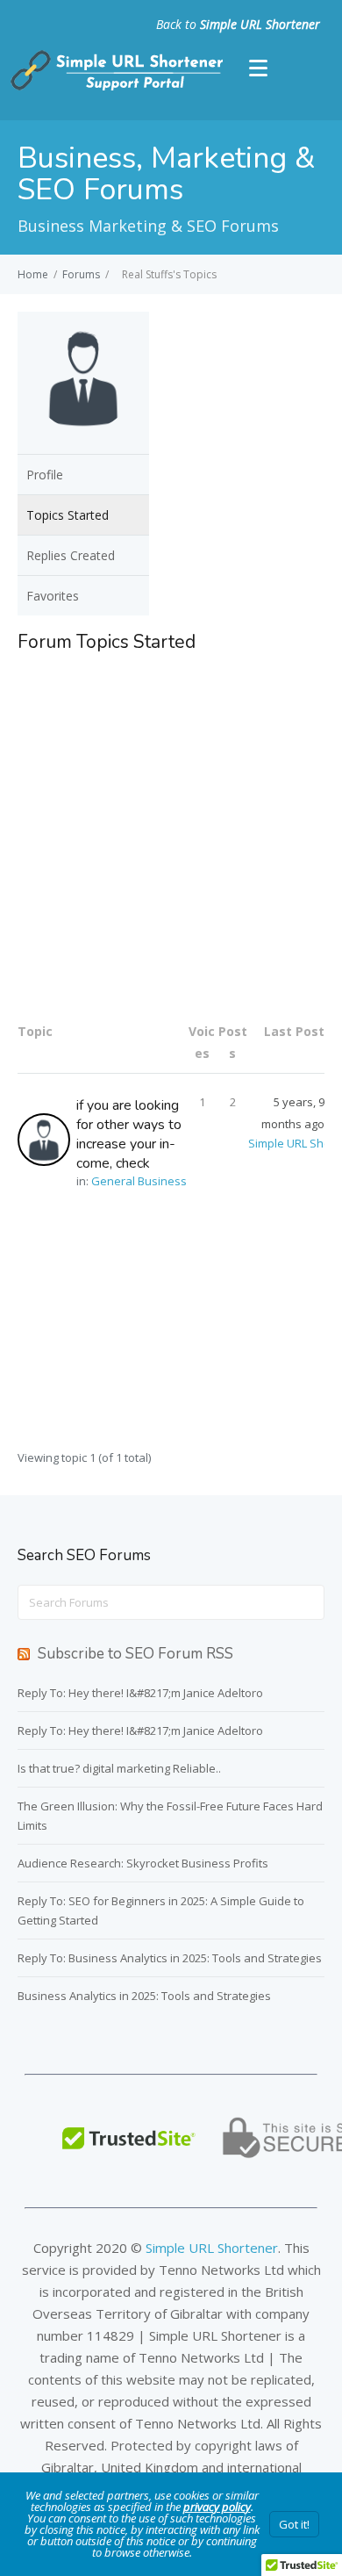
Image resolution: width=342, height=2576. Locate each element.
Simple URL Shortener (260, 24)
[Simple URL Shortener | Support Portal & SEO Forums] (115, 87)
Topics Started (68, 515)
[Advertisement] (171, 836)
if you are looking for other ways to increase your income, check (129, 1134)
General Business (139, 1181)
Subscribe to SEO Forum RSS (135, 1654)
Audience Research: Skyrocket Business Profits (143, 1863)
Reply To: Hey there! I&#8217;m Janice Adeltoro (140, 1693)
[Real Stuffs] (83, 443)
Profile (45, 475)
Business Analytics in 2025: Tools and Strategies (144, 1996)
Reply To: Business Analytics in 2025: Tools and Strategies (170, 1958)
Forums (81, 274)
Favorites (53, 596)
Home (33, 274)
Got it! (294, 2524)
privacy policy (217, 2507)
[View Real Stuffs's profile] (47, 1139)
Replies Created (71, 555)
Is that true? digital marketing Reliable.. (119, 1768)
